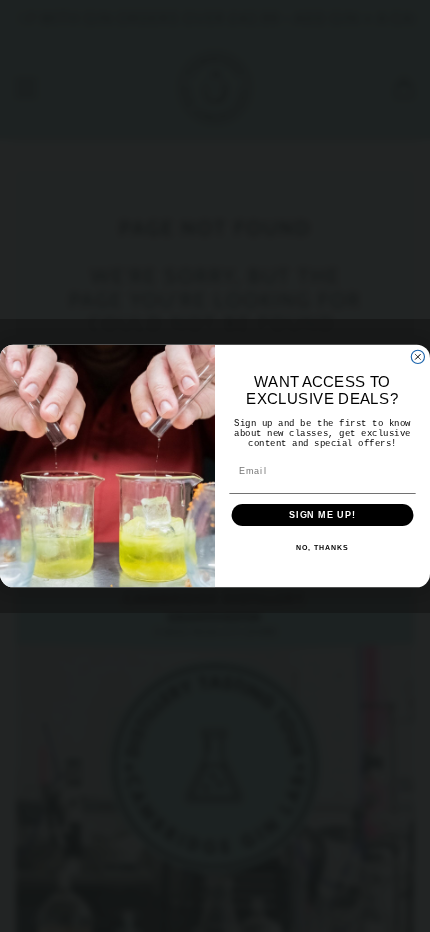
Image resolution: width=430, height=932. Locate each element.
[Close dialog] (417, 356)
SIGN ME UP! (322, 514)
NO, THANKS (322, 548)
